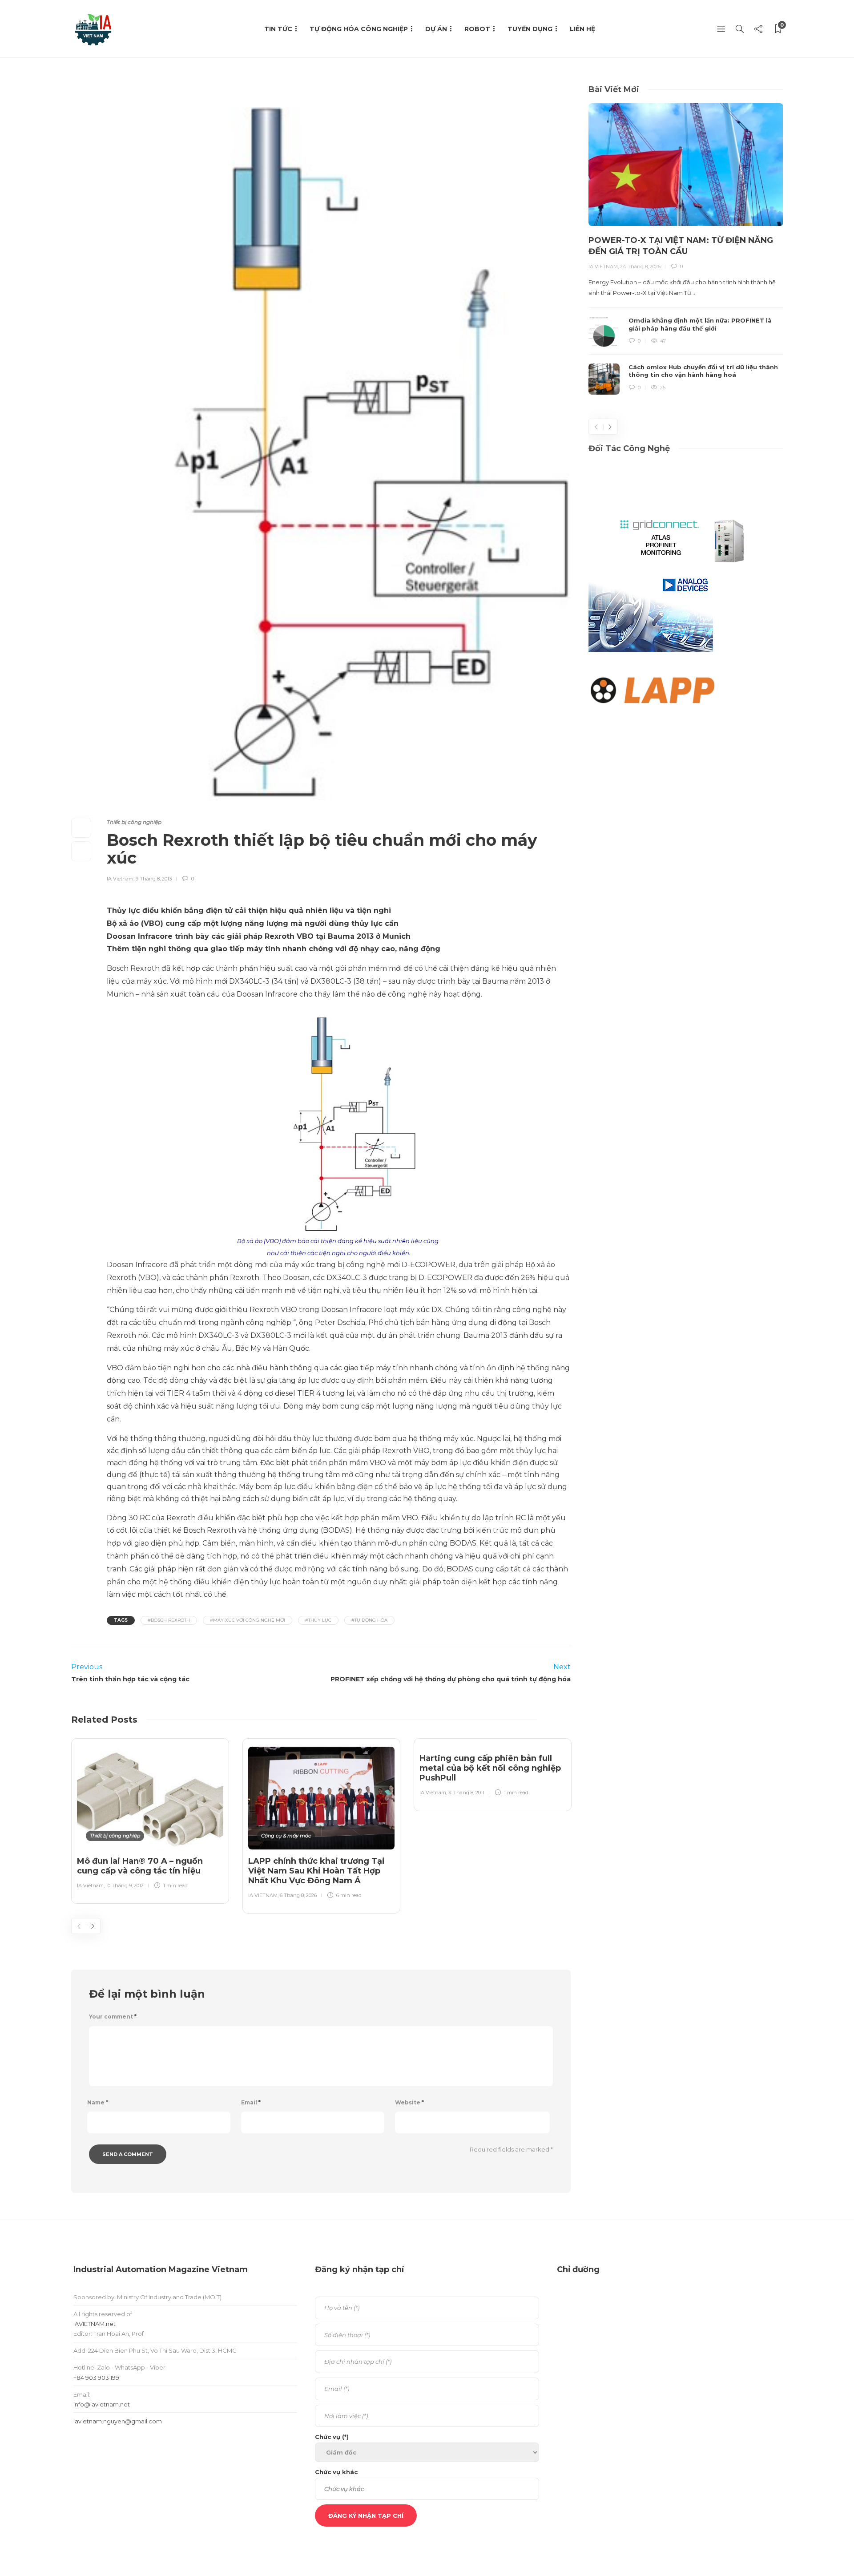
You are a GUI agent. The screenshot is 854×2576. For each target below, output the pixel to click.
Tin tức (278, 29)
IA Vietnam (120, 879)
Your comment (113, 2017)
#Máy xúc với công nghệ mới (248, 1620)
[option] (150, 1819)
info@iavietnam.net (102, 2404)
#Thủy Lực (318, 1620)
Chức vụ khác (336, 2472)
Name (98, 2102)
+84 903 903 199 (96, 2378)
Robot (477, 29)
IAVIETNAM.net (95, 2324)
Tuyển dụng (530, 29)
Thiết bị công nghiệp (134, 822)
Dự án (436, 29)
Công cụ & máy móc (286, 1836)
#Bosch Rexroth (169, 1620)
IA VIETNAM (263, 1895)
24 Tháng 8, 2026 (640, 266)
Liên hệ (582, 29)
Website (409, 2102)
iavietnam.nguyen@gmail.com (118, 2421)
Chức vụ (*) (332, 2437)
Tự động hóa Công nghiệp (359, 29)
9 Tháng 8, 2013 (154, 879)
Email (251, 2102)
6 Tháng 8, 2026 (298, 1895)
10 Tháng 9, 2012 (125, 1886)
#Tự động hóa (369, 1620)
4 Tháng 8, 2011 (466, 1793)
